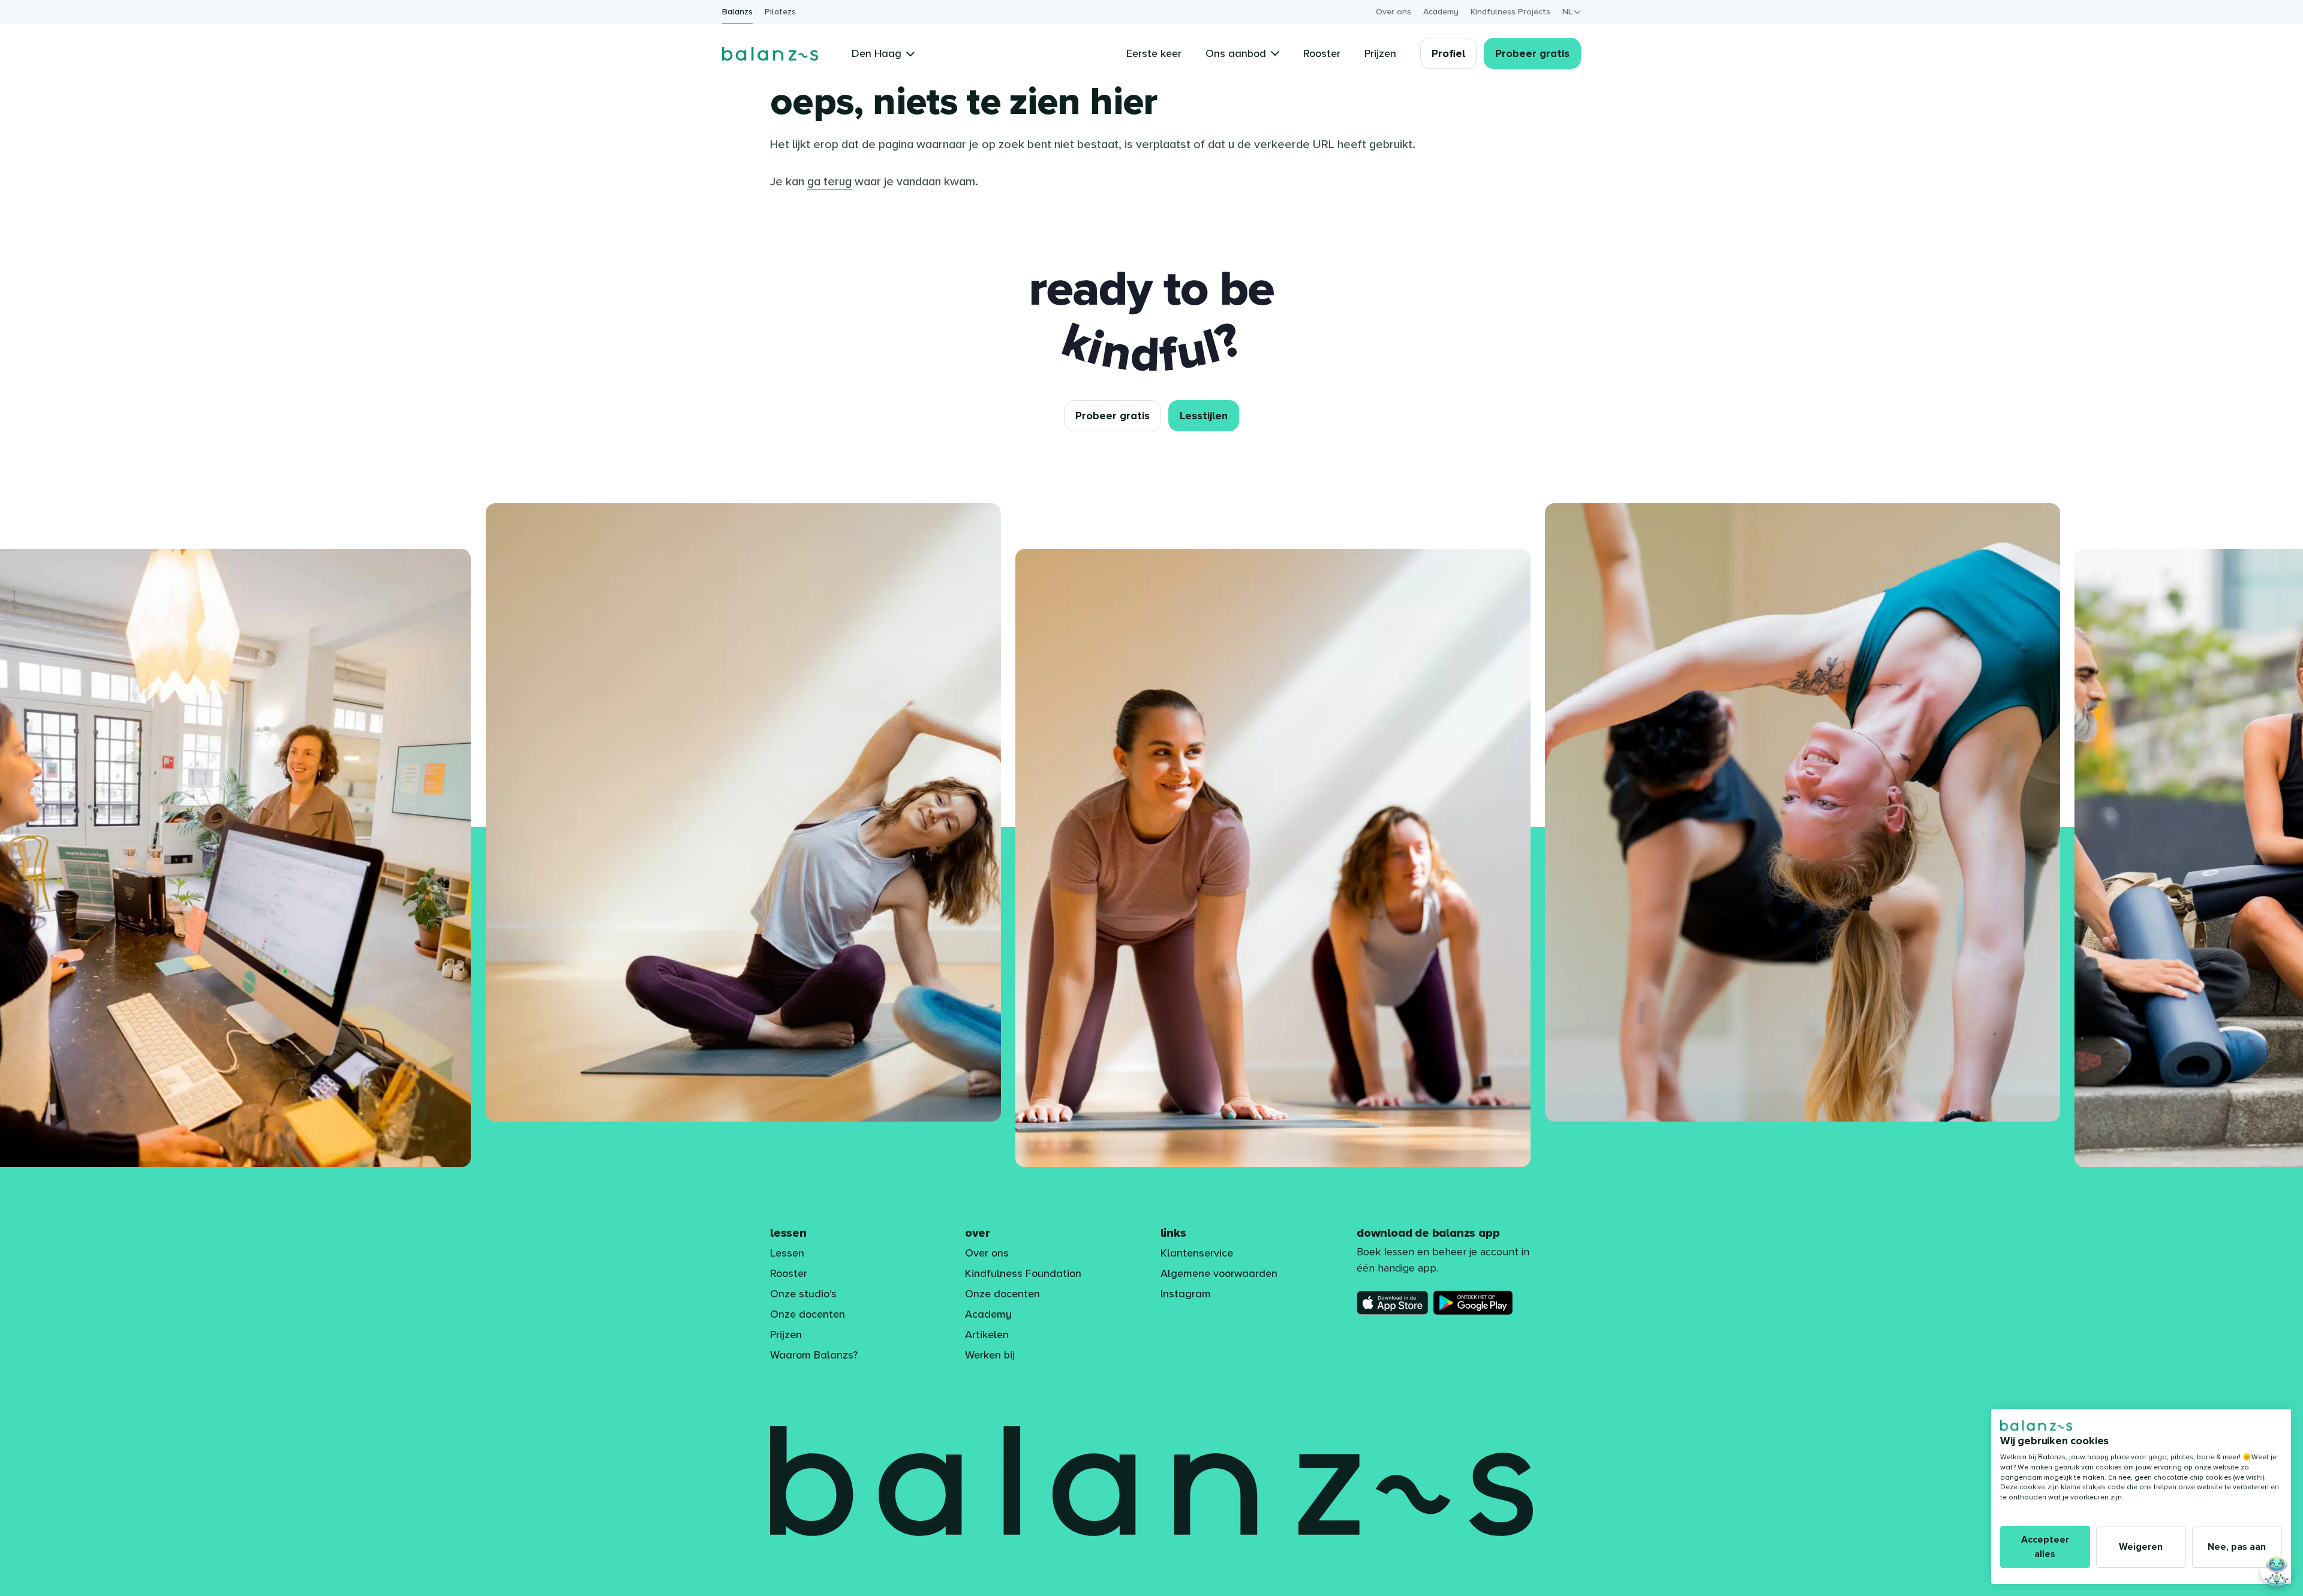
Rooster (789, 1273)
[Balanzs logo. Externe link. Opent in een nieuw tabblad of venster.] (2036, 1426)
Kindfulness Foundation (1023, 1273)
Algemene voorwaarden (1219, 1273)
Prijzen (786, 1334)
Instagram (1186, 1294)
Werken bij (990, 1355)
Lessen (787, 1253)
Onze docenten (808, 1314)
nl (1567, 12)
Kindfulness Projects (1510, 12)
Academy (1441, 12)
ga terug (829, 182)
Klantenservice (1197, 1253)
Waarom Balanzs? (814, 1355)
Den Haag (877, 53)
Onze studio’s (803, 1294)
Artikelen (987, 1334)
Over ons (1393, 12)
